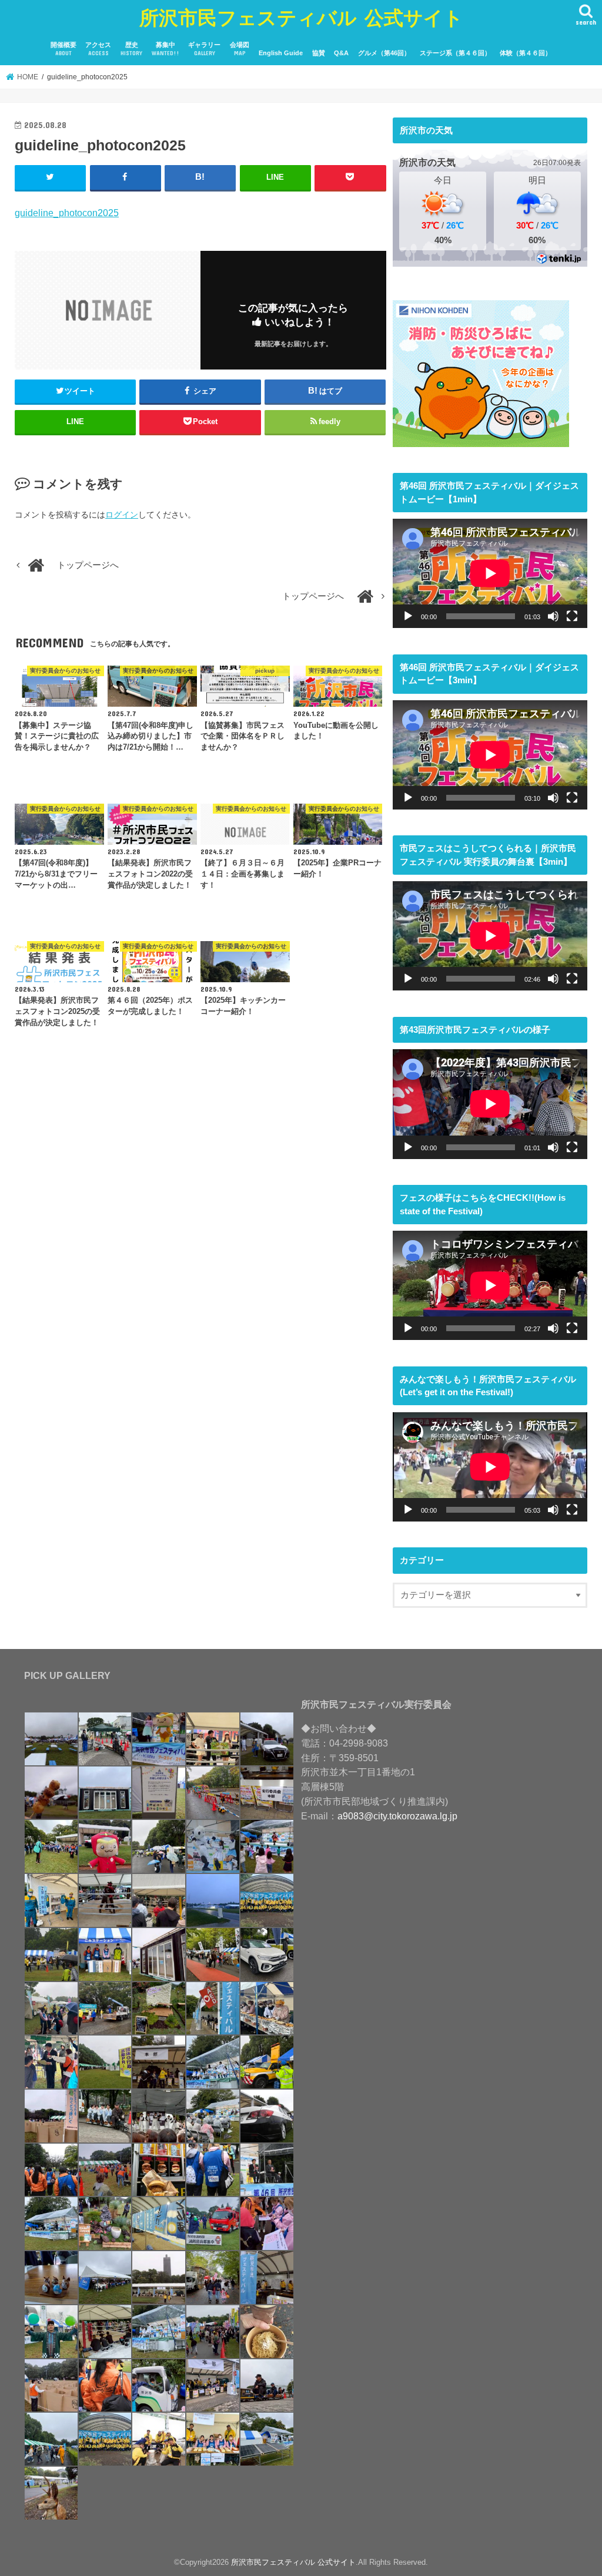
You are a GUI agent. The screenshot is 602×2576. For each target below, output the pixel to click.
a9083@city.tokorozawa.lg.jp (397, 1816)
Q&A (341, 53)
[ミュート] (553, 616)
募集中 (165, 49)
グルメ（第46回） (384, 53)
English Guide (281, 53)
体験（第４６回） (526, 53)
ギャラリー (204, 49)
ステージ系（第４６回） (455, 53)
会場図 (240, 49)
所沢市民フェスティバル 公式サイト (301, 17)
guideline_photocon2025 (67, 213)
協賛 (319, 53)
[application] (490, 573)
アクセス (98, 49)
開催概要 (63, 49)
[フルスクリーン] (572, 616)
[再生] (408, 616)
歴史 (131, 49)
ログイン (122, 515)
